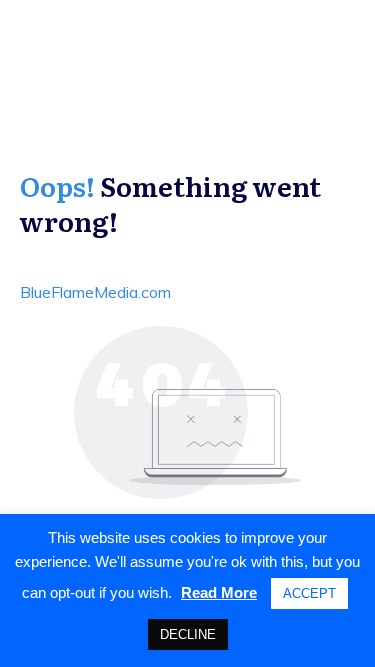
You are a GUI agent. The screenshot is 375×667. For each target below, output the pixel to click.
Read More (219, 592)
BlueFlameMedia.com (95, 292)
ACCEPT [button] (309, 593)
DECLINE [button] (188, 634)
